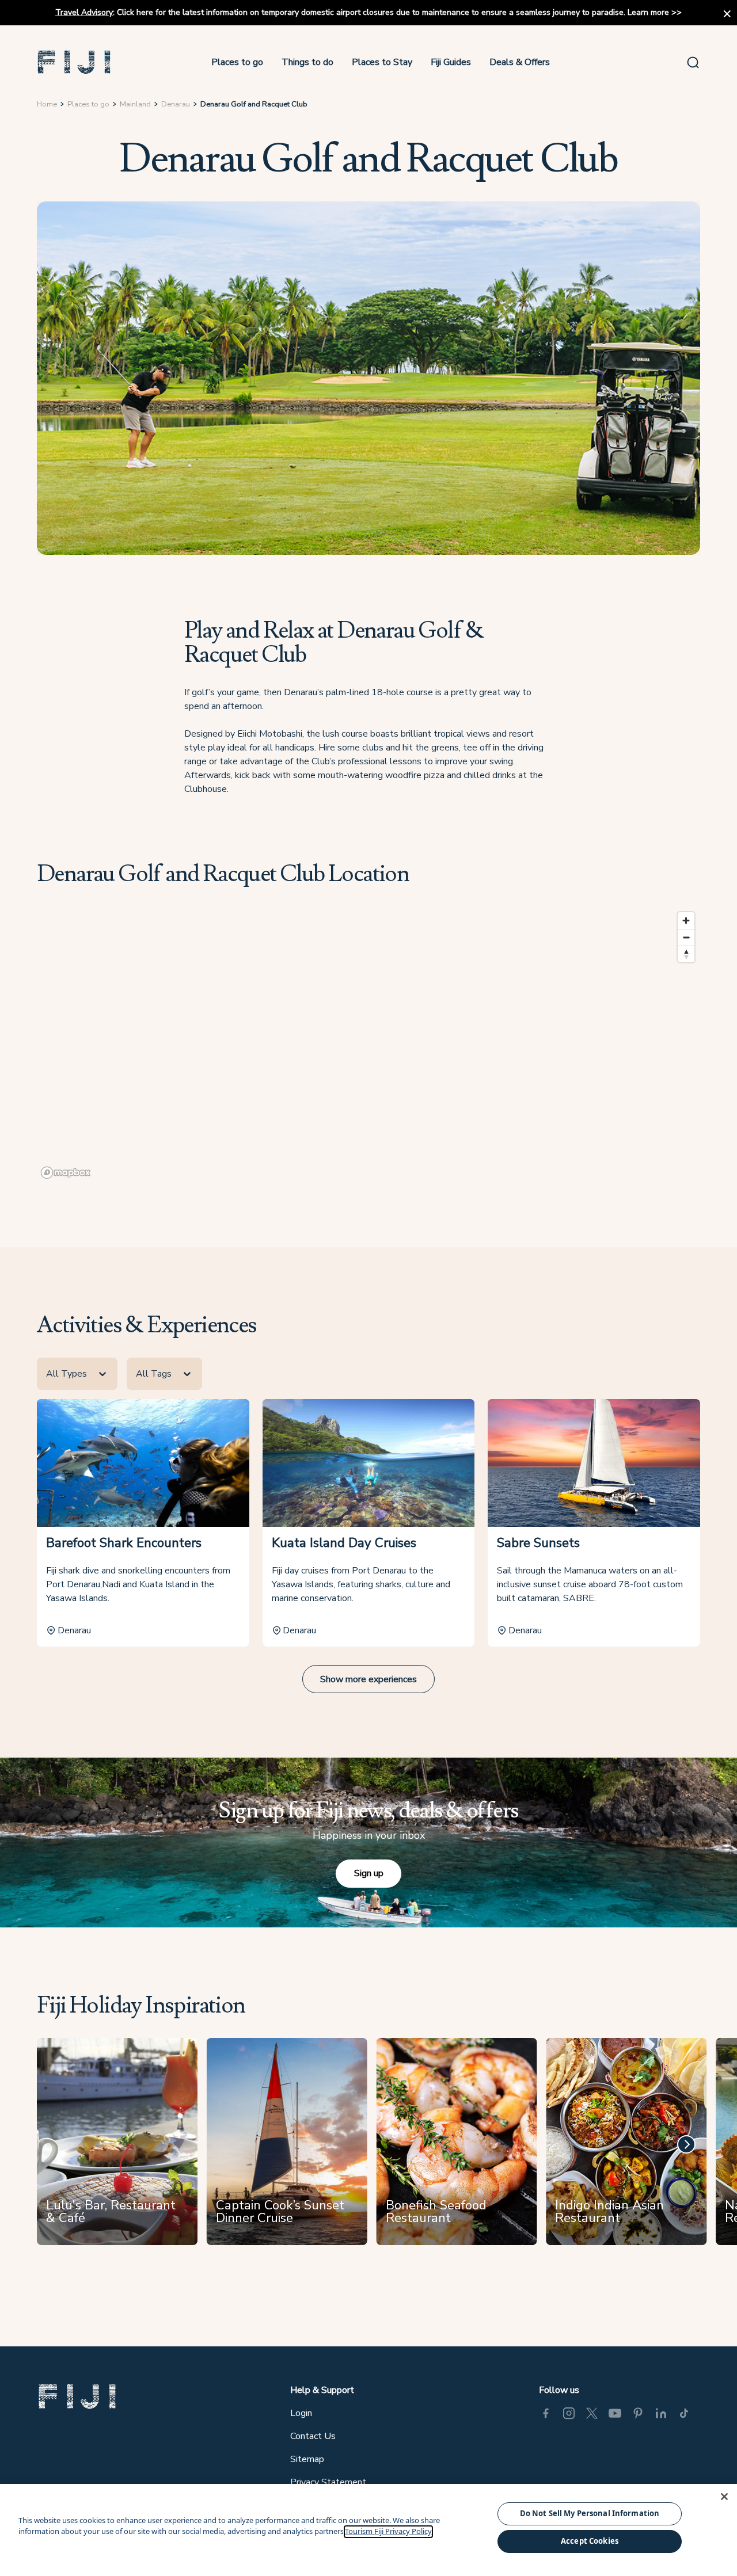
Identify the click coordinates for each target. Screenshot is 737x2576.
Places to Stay (382, 62)
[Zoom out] (686, 937)
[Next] (686, 2144)
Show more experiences (368, 1679)
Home (47, 104)
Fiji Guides (451, 62)
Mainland (135, 104)
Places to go (237, 62)
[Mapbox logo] (66, 1173)
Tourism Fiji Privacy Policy (388, 2532)
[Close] (724, 2497)
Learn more (648, 12)
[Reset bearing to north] (686, 954)
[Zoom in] (686, 921)
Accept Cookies (590, 2541)
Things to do (307, 62)
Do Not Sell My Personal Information (590, 2513)
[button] (74, 62)
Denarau (176, 104)
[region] (368, 1045)
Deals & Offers (520, 62)
